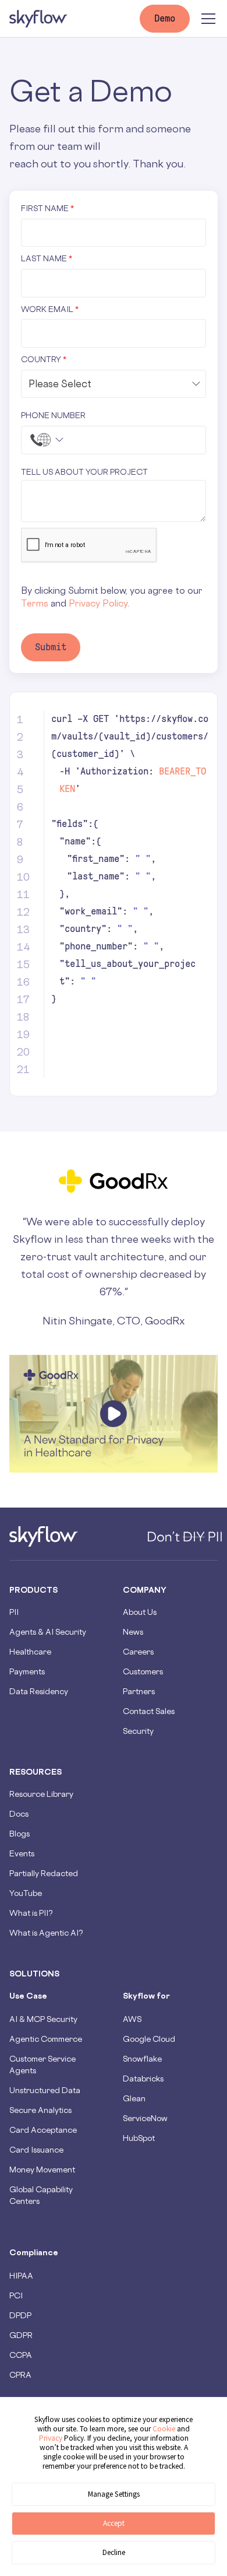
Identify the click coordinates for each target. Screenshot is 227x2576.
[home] (38, 19)
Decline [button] (114, 2552)
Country (44, 359)
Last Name (47, 258)
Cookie (164, 2429)
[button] (206, 19)
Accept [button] (114, 2523)
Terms (35, 603)
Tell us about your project (84, 472)
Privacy (52, 2438)
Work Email (50, 309)
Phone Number (53, 415)
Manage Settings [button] (114, 2494)
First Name (47, 208)
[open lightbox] (114, 1414)
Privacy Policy (98, 603)
